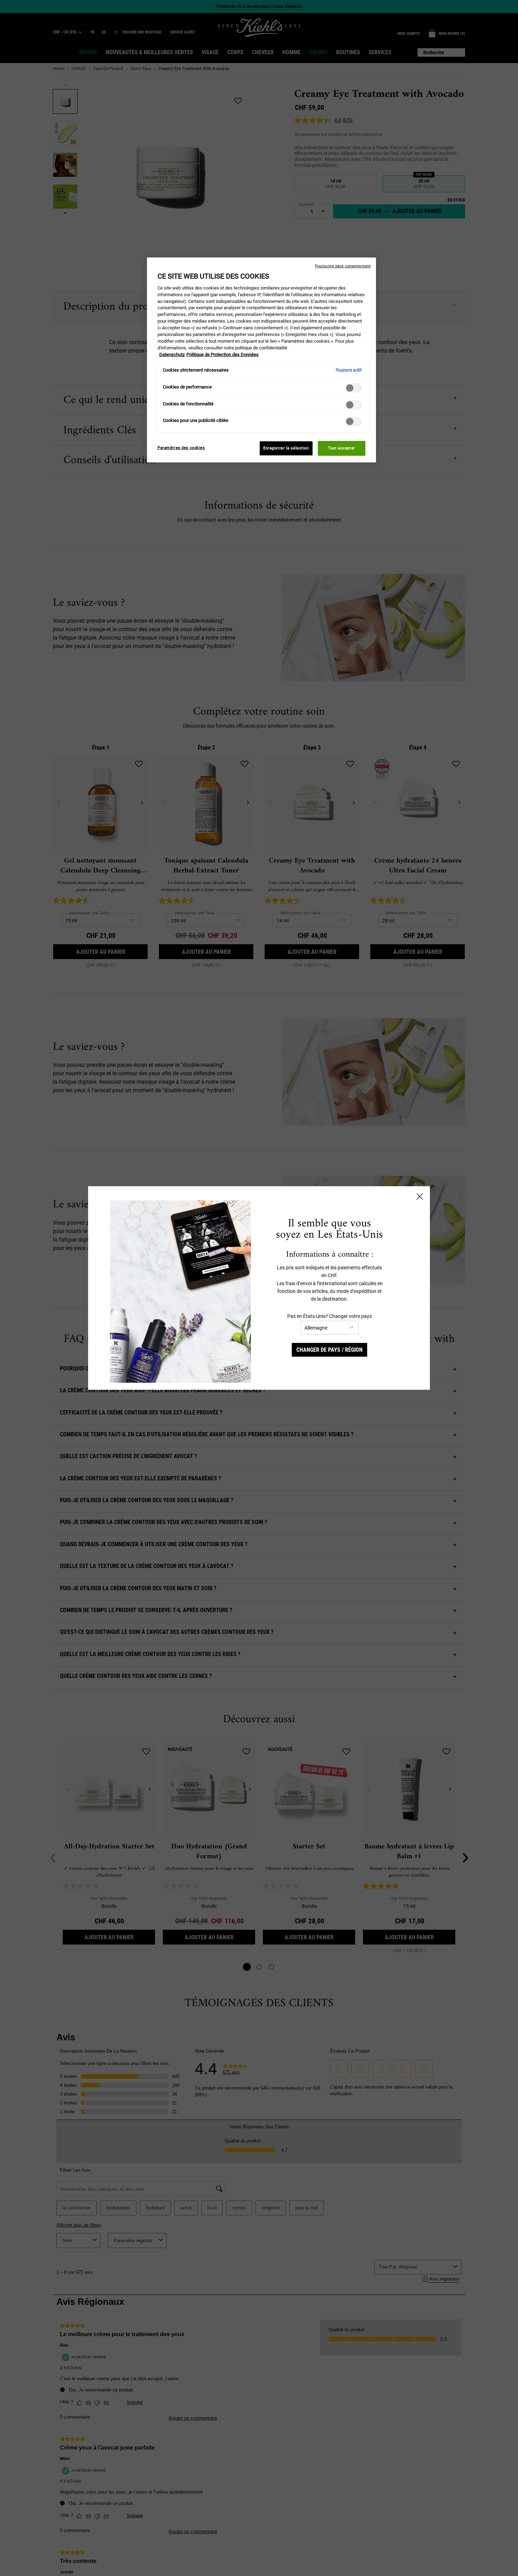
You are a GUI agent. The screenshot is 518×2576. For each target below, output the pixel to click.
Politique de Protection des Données (223, 354)
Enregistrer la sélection (286, 448)
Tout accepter (341, 448)
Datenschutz (172, 354)
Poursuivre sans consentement (343, 266)
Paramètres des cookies (181, 448)
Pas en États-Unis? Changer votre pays (329, 1316)
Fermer (420, 1196)
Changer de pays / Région (329, 1350)
